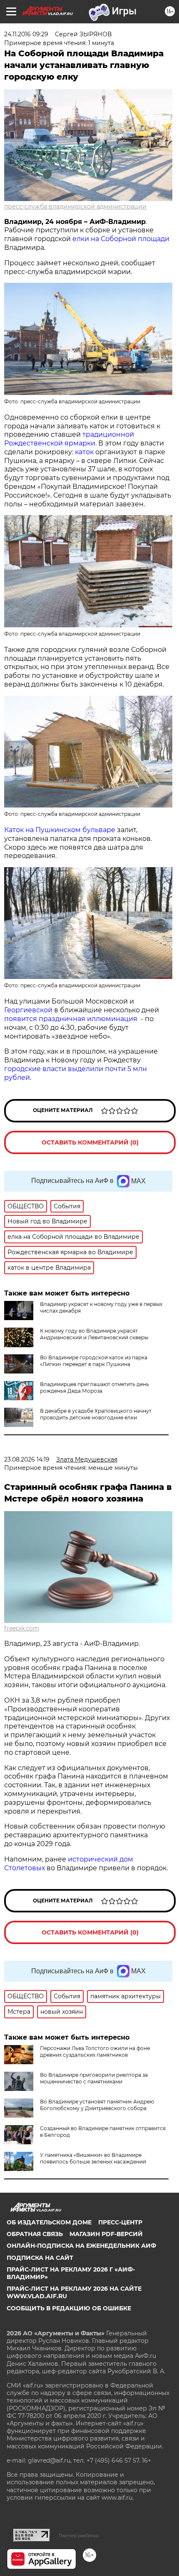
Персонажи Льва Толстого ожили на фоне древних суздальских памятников (95, 2051)
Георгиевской (28, 1010)
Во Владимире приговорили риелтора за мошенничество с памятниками (94, 2078)
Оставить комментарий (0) (90, 1142)
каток (84, 452)
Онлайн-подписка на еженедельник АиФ (81, 2246)
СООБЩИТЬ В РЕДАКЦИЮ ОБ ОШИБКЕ (69, 2308)
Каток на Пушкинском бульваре (60, 830)
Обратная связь (35, 2234)
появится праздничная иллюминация (71, 1019)
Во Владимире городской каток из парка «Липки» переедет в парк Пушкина (94, 1361)
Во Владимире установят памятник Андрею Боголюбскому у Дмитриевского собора (97, 2105)
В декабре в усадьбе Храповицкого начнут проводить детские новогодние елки (96, 1414)
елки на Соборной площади (120, 239)
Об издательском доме (49, 2222)
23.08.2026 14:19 (27, 1459)
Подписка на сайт (40, 2258)
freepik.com (22, 1628)
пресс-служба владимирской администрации (75, 206)
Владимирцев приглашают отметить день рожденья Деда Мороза (94, 1387)
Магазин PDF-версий (106, 2234)
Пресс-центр (120, 2222)
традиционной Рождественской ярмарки (69, 439)
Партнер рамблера (78, 2536)
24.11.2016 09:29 (26, 34)
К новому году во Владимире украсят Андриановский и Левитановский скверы (94, 1334)
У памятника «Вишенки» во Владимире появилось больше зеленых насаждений (93, 2158)
